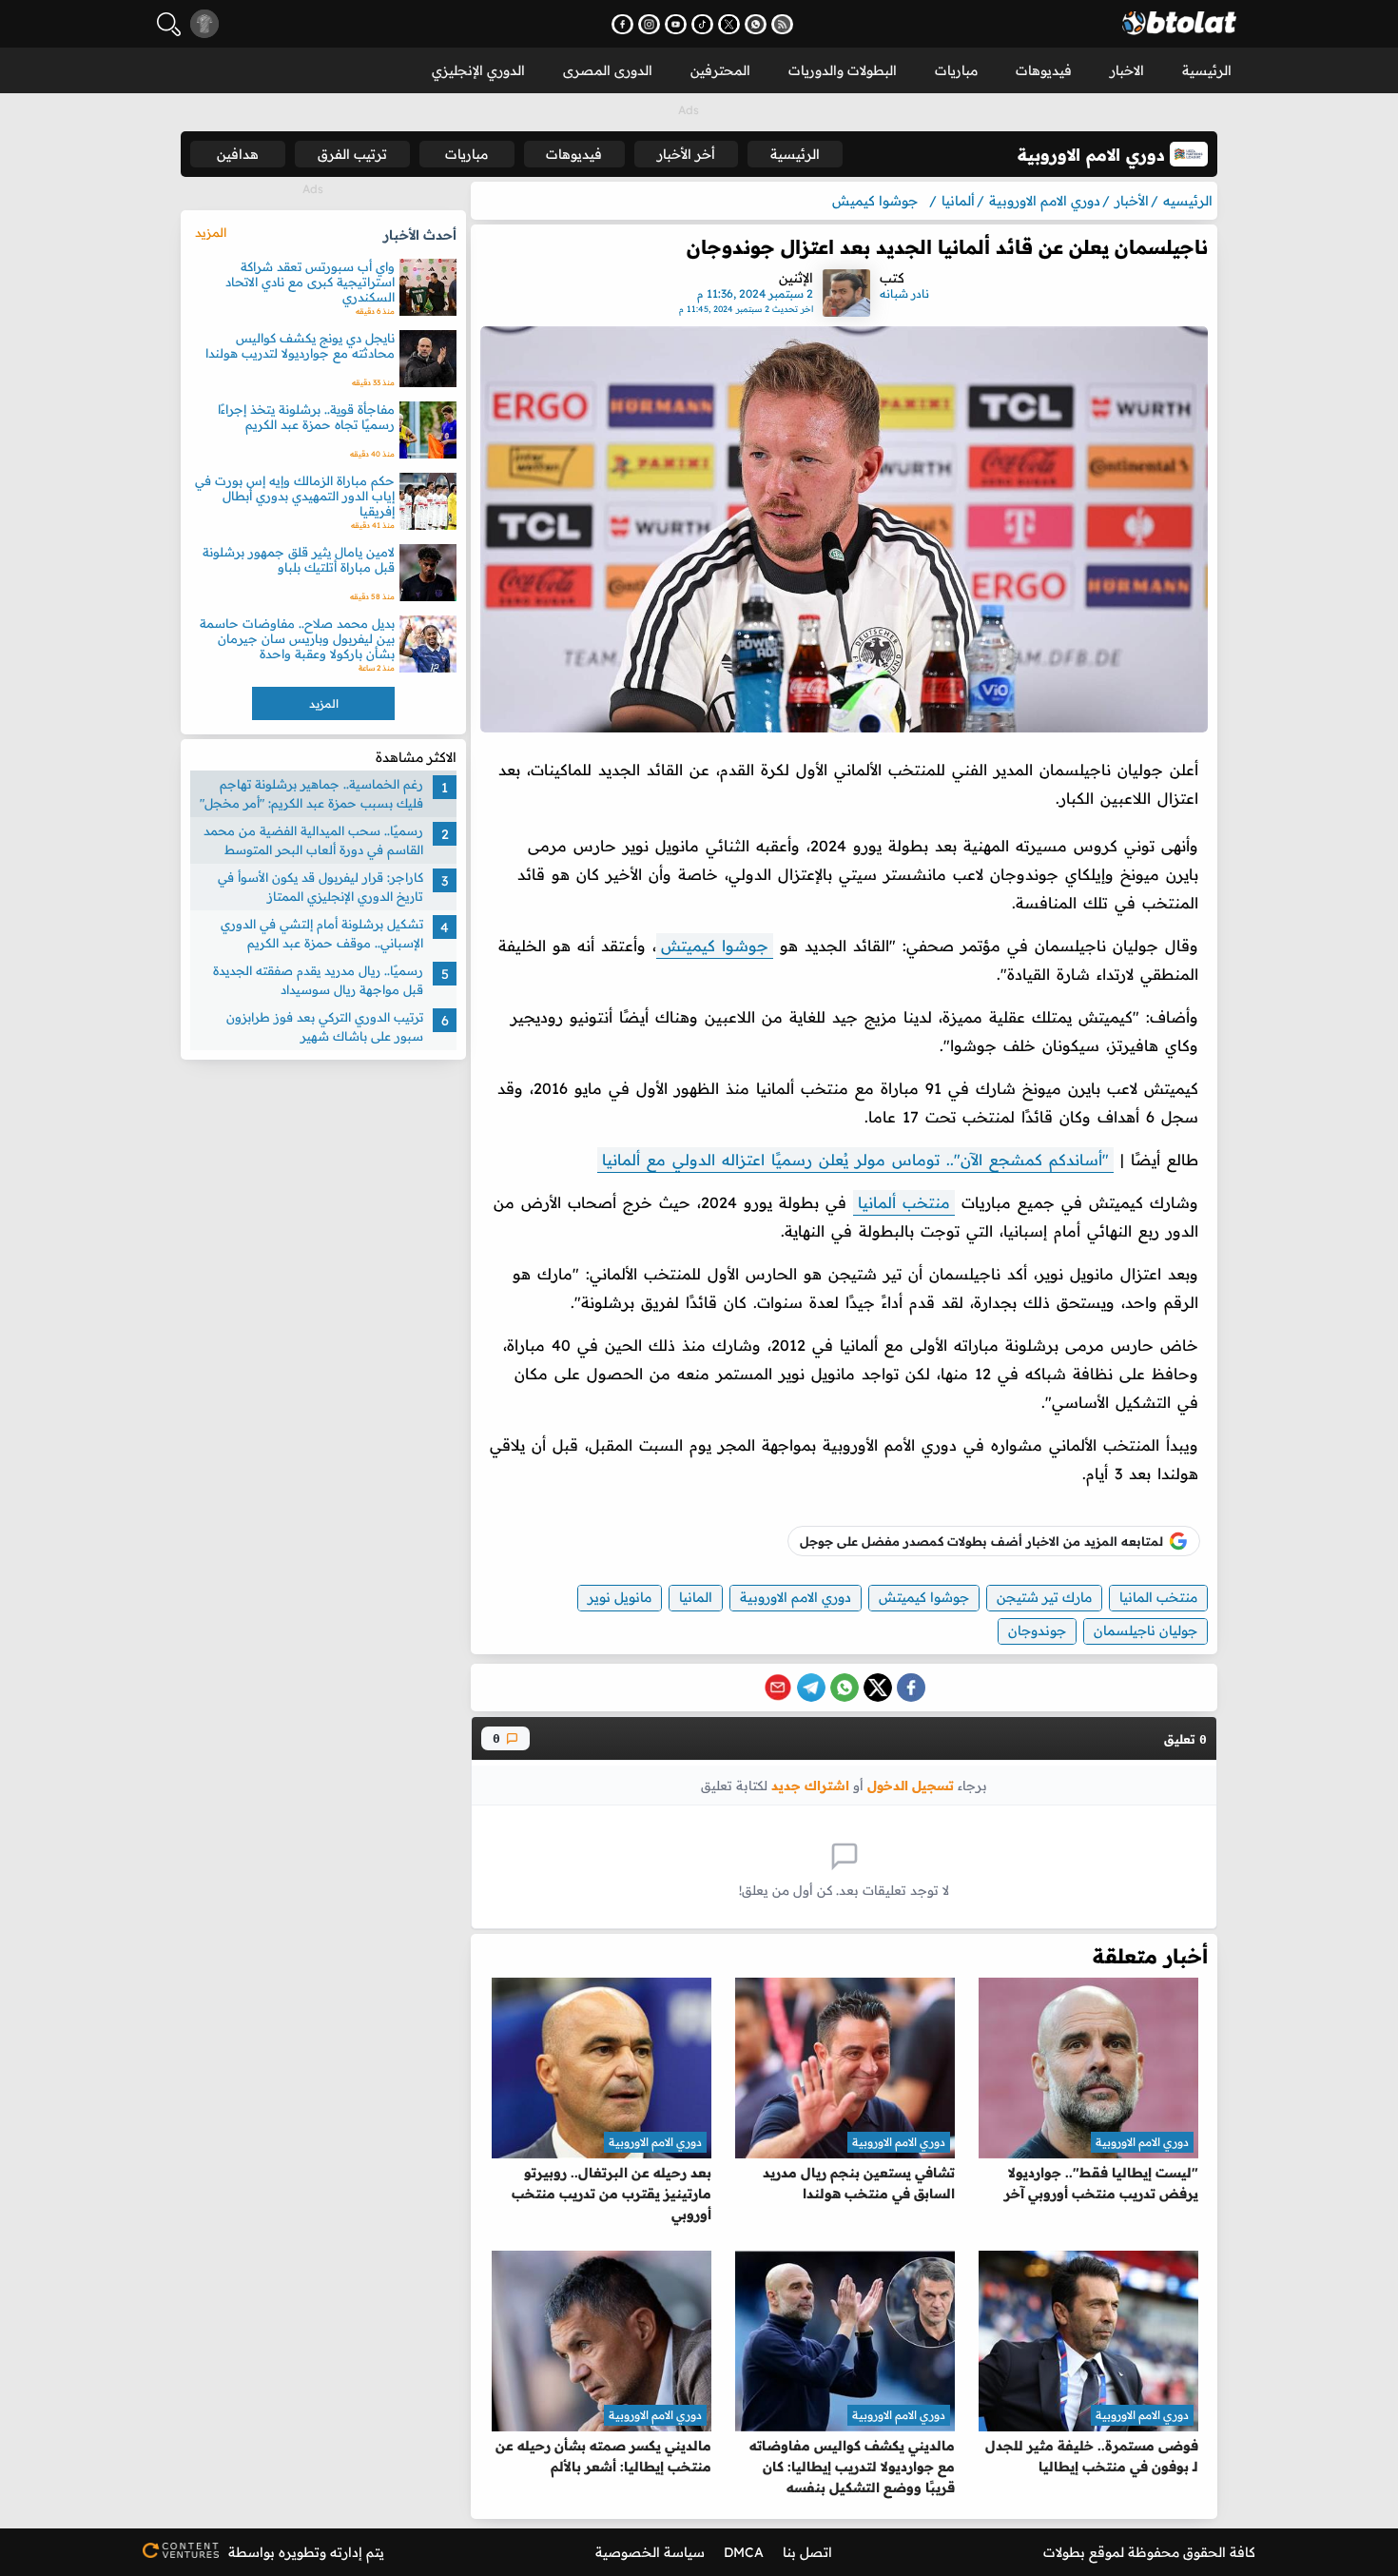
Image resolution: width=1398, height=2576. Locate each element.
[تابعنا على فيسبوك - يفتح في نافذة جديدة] (622, 24)
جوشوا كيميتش (715, 946)
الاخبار (1127, 70)
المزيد (211, 232)
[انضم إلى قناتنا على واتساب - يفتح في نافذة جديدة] (756, 24)
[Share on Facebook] (911, 1688)
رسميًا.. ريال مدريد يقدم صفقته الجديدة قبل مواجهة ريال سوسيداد (318, 980)
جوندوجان (1037, 1630)
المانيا (696, 1597)
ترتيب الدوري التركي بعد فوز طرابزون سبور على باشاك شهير (325, 1026)
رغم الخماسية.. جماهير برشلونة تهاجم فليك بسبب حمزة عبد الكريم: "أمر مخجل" (311, 793)
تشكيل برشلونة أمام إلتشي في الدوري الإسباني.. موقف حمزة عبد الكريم (322, 933)
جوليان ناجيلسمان (1146, 1630)
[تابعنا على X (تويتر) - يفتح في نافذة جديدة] (729, 24)
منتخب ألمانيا (904, 1202)
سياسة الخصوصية (650, 2552)
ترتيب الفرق (352, 154)
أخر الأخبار (686, 154)
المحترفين (720, 70)
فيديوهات (1044, 70)
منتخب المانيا (1158, 1597)
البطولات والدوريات (843, 70)
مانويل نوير (620, 1597)
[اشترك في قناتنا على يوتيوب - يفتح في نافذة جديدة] (676, 24)
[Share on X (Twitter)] (878, 1688)
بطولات (1064, 2552)
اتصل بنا (807, 2552)
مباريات (956, 70)
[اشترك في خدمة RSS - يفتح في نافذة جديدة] (782, 24)
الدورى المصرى (608, 70)
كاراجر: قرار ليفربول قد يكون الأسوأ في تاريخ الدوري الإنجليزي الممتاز (320, 887)
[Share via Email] (778, 1688)
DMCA (744, 2552)
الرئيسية (1207, 70)
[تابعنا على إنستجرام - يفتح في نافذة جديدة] (649, 24)
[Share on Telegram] (811, 1688)
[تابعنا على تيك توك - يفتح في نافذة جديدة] (702, 24)
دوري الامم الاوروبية (796, 1597)
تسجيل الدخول (911, 1785)
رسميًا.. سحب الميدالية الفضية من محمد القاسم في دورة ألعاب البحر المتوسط (313, 840)
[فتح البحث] (169, 24)
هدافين (238, 154)
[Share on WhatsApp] (845, 1688)
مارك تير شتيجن (1044, 1597)
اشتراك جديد (810, 1785)
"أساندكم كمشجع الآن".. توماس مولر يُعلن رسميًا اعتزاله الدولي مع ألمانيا (855, 1160)
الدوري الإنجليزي (478, 70)
